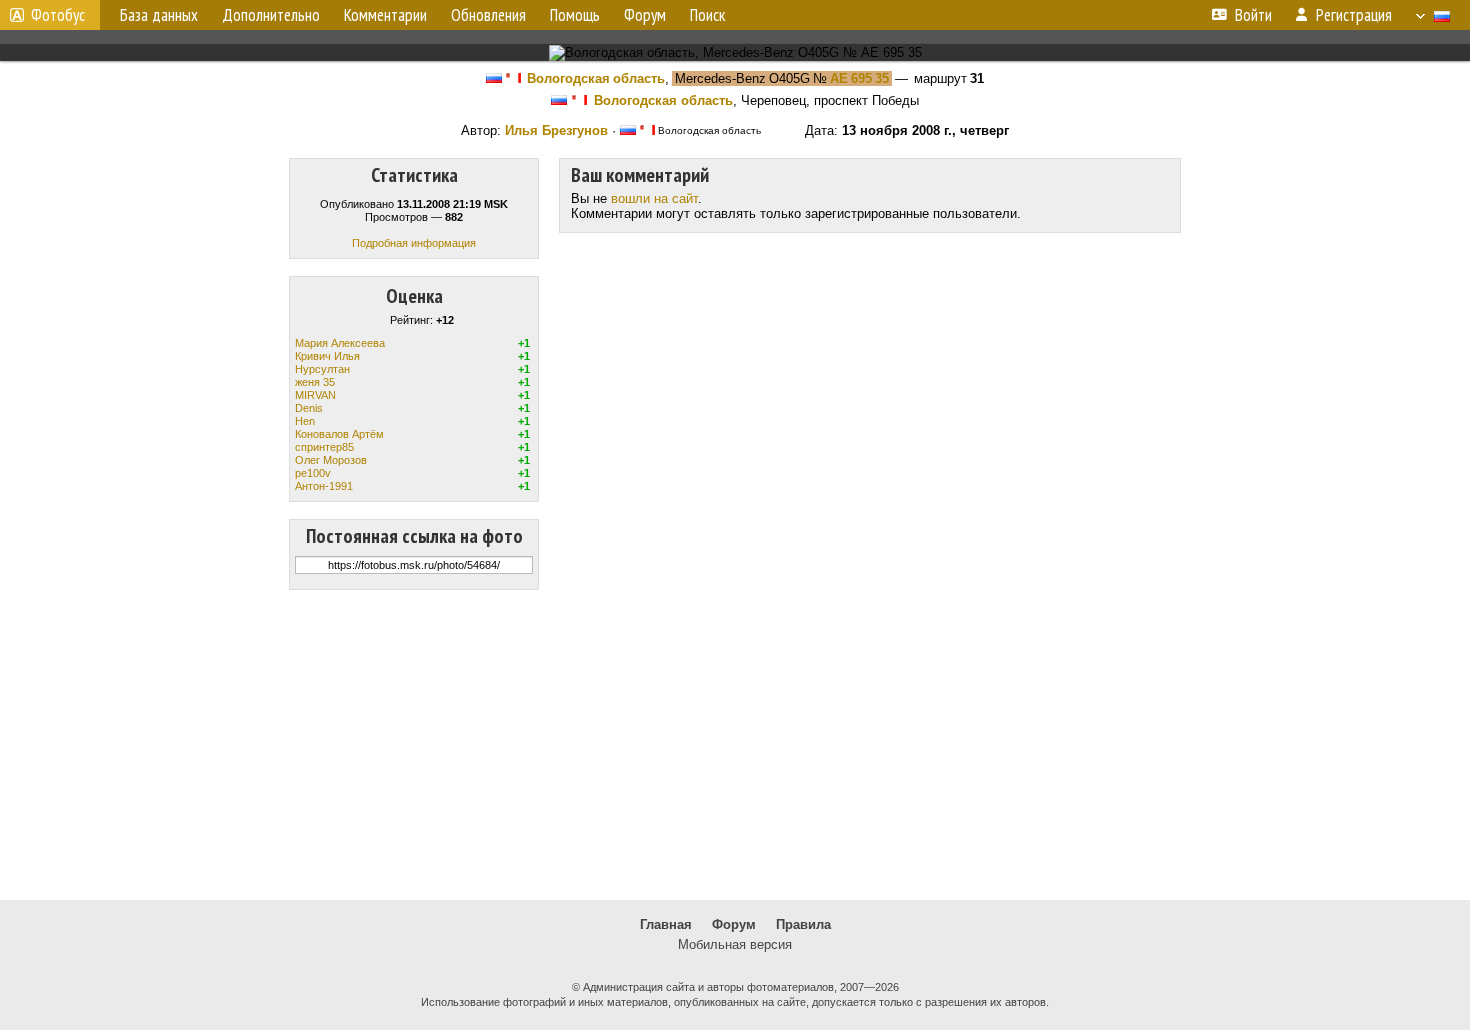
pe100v (313, 473)
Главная (666, 924)
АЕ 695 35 (859, 78)
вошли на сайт (654, 198)
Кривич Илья (327, 356)
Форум (734, 924)
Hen (305, 421)
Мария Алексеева (340, 343)
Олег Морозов (331, 460)
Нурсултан (322, 369)
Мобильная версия (735, 944)
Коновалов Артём (339, 434)
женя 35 (315, 382)
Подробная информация (414, 243)
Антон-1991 (324, 486)
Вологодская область (596, 78)
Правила (803, 924)
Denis (309, 408)
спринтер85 (324, 447)
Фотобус (58, 15)
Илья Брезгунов (556, 130)
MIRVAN (315, 395)
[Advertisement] (735, 745)
